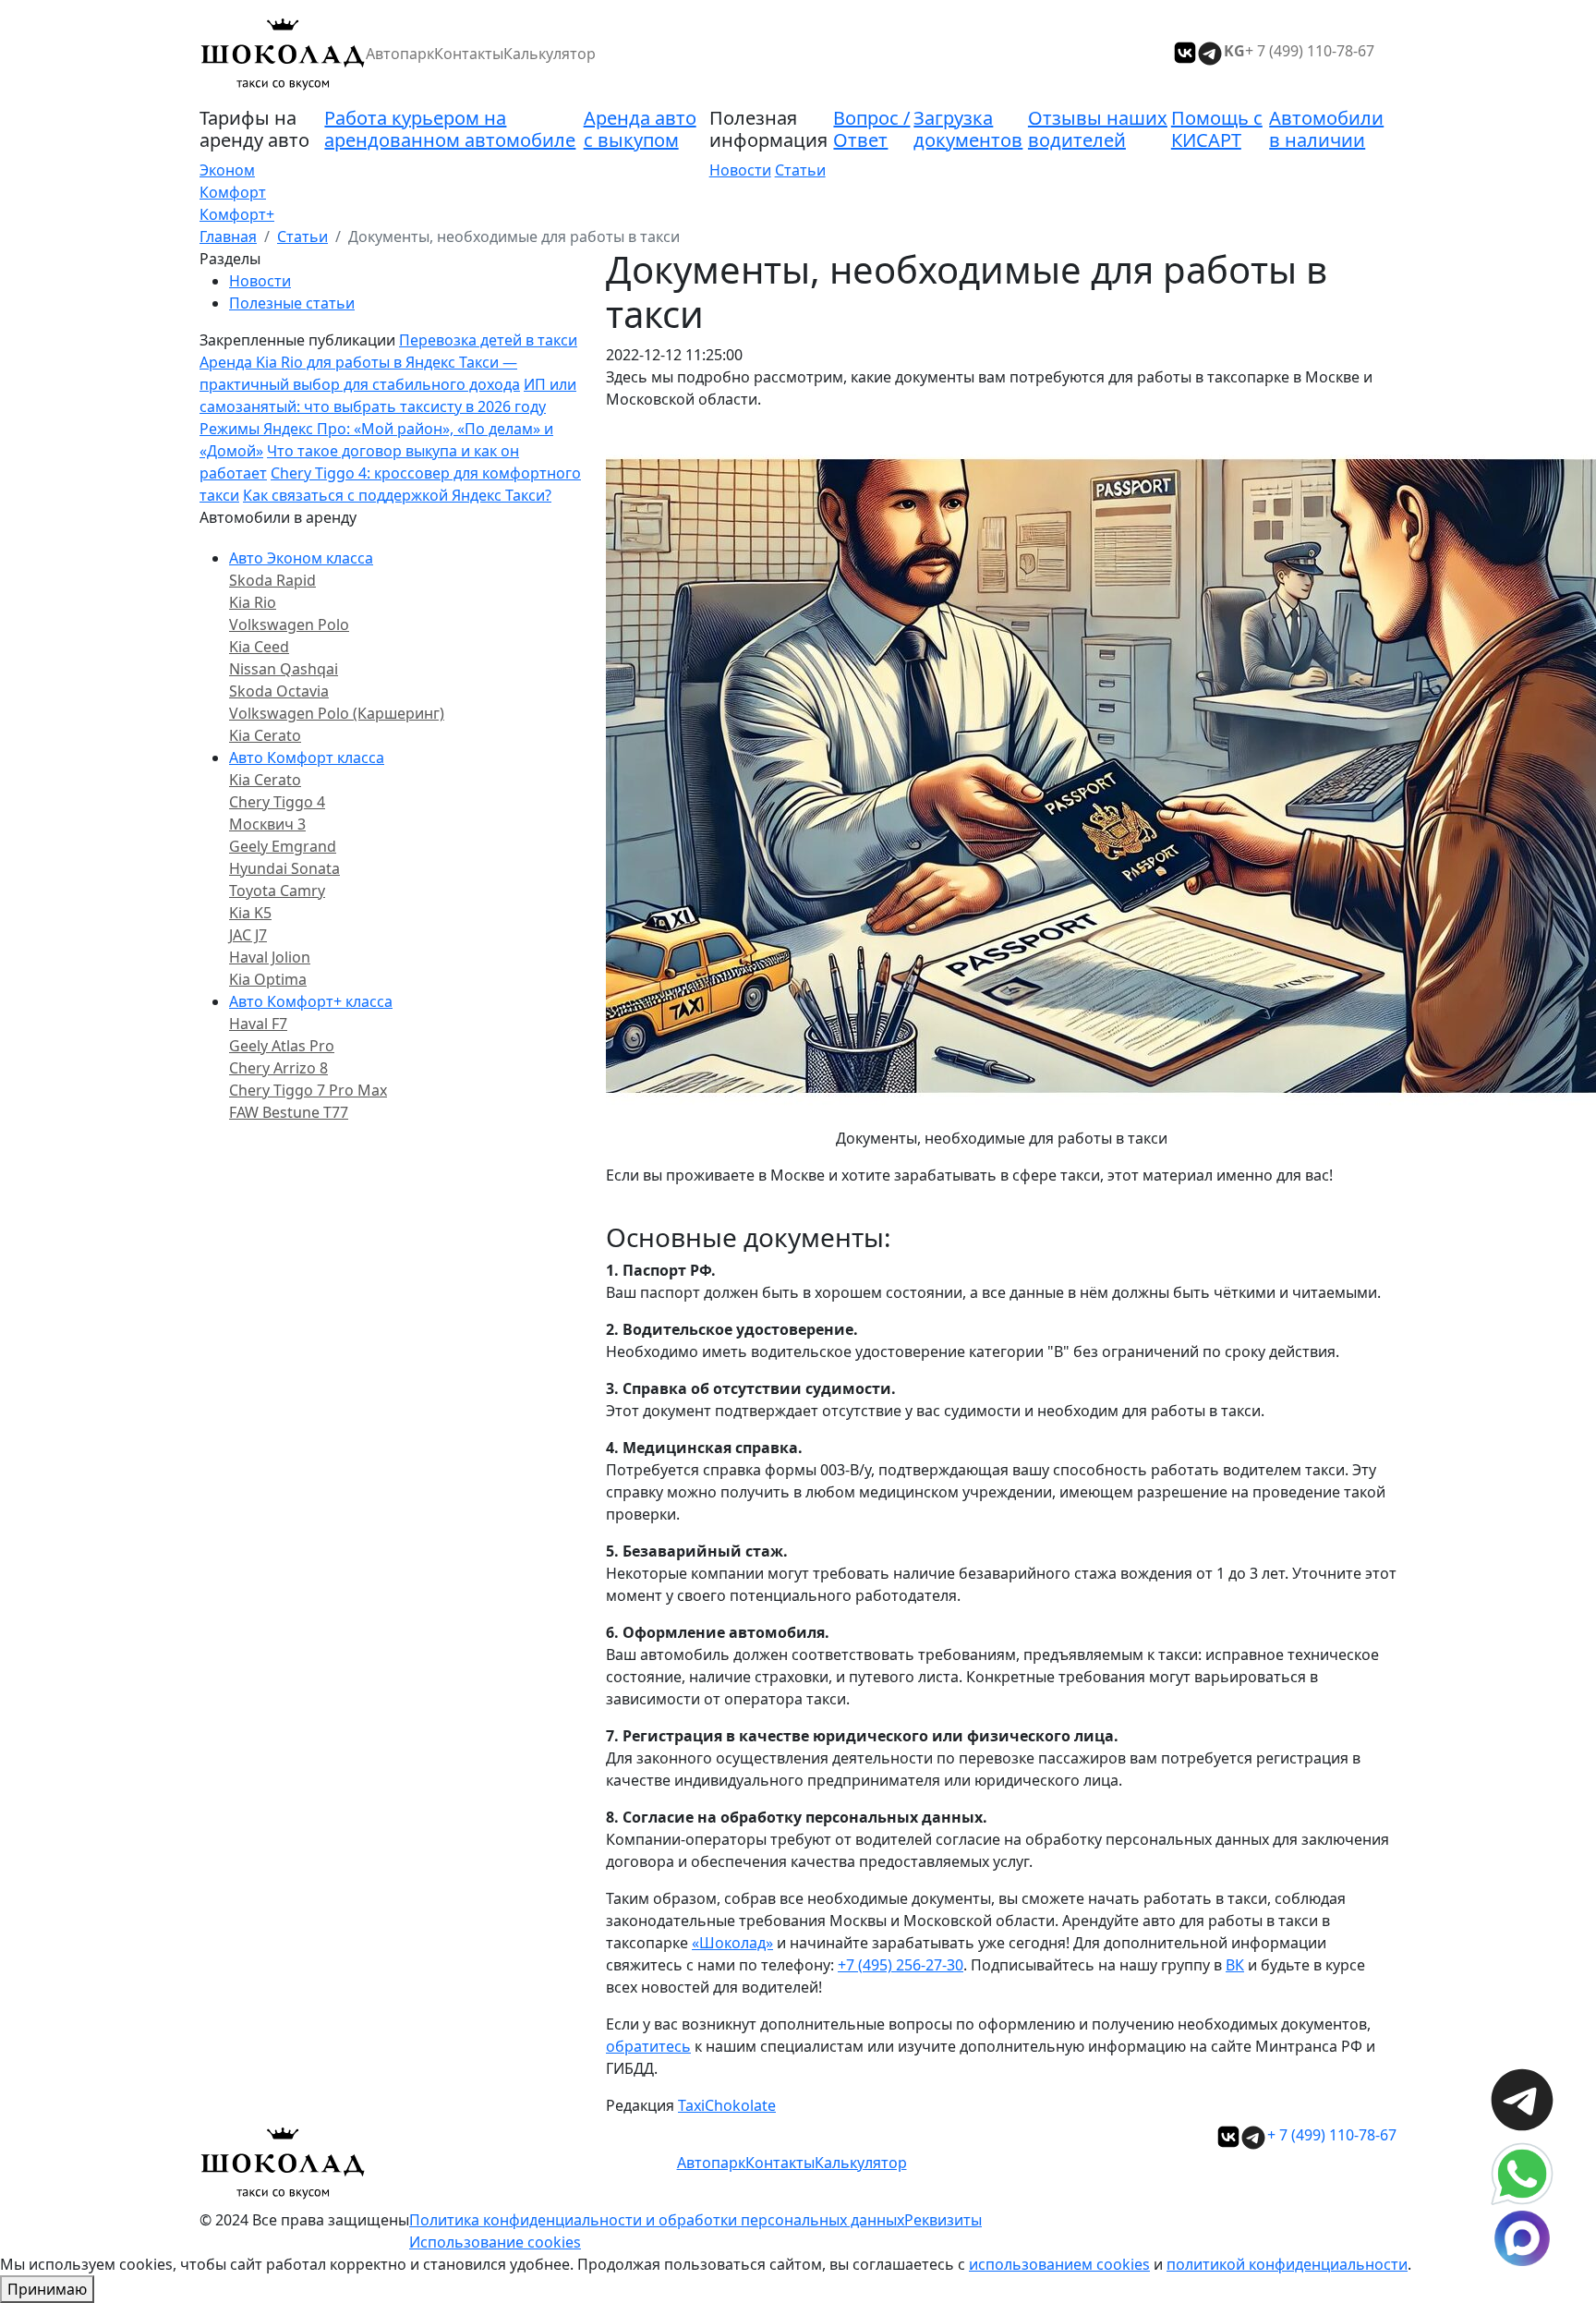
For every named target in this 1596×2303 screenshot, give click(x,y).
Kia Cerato (265, 735)
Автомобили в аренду (278, 517)
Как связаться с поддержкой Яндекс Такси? (397, 495)
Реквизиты (943, 2220)
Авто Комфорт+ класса (311, 1001)
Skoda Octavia (279, 691)
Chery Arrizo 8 (278, 1068)
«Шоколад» (732, 1943)
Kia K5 (250, 913)
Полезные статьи (292, 303)
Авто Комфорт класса (307, 758)
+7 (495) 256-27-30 (901, 1965)
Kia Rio (253, 602)
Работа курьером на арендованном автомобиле (450, 129)
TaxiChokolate (727, 2105)
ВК (1235, 1965)
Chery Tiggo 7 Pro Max (308, 1090)
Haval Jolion (270, 957)
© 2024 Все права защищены (304, 2220)
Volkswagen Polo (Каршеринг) (337, 713)
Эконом (227, 170)
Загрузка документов (968, 129)
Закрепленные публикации (297, 340)
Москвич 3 (267, 824)
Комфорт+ (237, 214)
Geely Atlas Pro (282, 1046)
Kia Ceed (259, 647)
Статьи (800, 170)
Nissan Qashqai (284, 669)
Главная (228, 236)
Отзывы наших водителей (1098, 129)
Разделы (230, 259)
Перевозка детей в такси (488, 340)
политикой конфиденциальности (1287, 2264)
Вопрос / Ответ (871, 129)
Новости (740, 170)
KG (1234, 51)
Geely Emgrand (283, 846)
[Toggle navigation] (1385, 54)
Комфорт (233, 192)
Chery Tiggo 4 (277, 802)
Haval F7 (258, 1024)
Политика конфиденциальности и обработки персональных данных (657, 2220)
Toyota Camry (277, 891)
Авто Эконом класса (301, 558)
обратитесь (648, 2046)
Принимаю (47, 2289)
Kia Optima (268, 979)
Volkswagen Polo (289, 624)
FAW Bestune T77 (289, 1112)
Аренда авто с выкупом (640, 129)
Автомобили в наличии (1326, 129)
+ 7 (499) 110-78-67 (1310, 51)
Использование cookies (495, 2242)
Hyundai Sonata (284, 868)
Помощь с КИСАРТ (1217, 129)
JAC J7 (248, 935)
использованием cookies (1059, 2264)
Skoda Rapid (272, 580)
